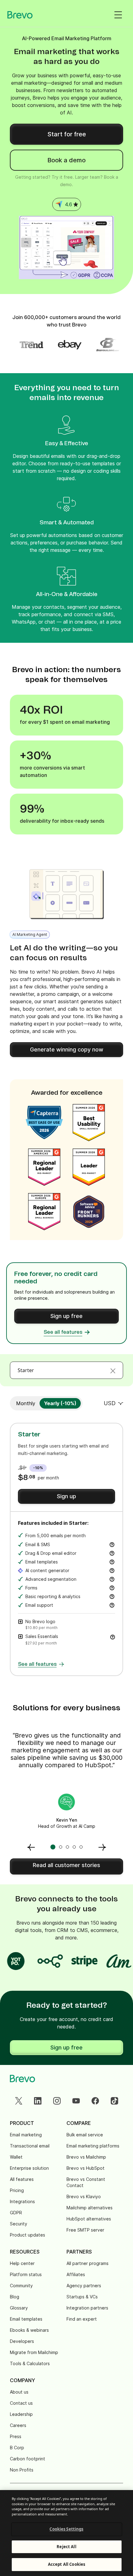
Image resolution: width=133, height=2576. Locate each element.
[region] (66, 2533)
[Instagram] (57, 2101)
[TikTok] (114, 2101)
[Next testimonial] (102, 1847)
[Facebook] (95, 2101)
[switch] (26, 1403)
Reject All (66, 2547)
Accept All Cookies (66, 2564)
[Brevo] (20, 15)
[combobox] (66, 1370)
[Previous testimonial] (31, 1847)
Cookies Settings (66, 2529)
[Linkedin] (38, 2101)
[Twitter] (19, 2101)
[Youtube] (76, 2101)
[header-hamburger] (118, 15)
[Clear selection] (113, 1370)
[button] (113, 1636)
